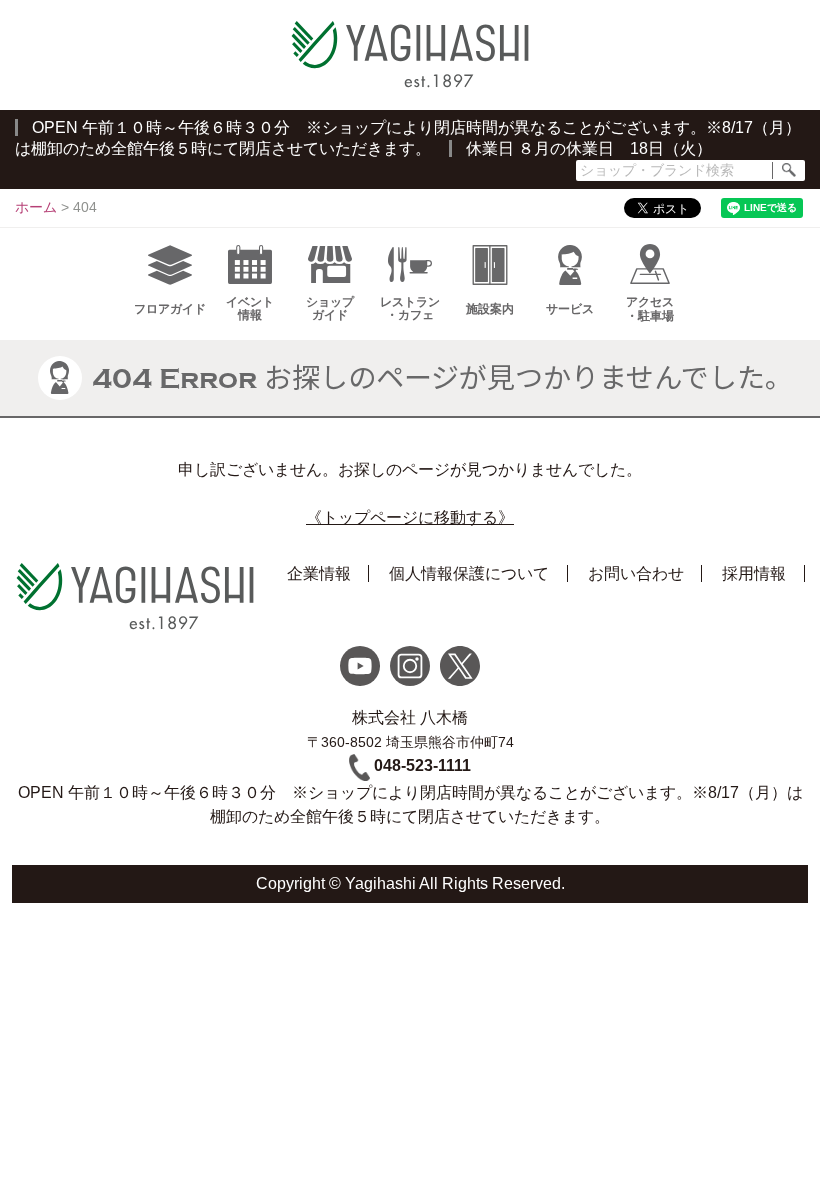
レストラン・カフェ (410, 308)
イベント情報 (250, 308)
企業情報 (319, 573)
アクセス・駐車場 (650, 308)
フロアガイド (170, 309)
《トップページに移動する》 (410, 517)
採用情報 (754, 573)
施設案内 (490, 309)
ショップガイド (330, 308)
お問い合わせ (636, 573)
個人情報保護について (469, 573)
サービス (570, 309)
